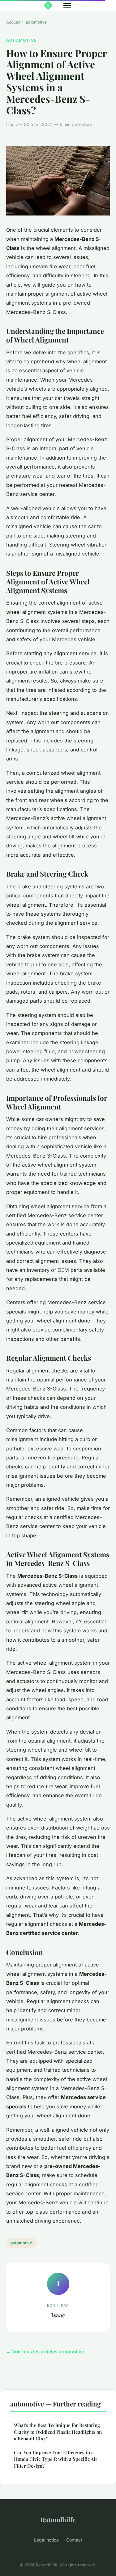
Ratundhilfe (58, 2519)
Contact (74, 2540)
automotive (36, 22)
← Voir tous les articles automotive (45, 2352)
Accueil (13, 22)
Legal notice (46, 2540)
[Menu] (67, 6)
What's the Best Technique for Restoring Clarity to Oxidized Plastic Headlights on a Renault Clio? (58, 2432)
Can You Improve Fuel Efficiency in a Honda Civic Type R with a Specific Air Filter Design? (56, 2459)
